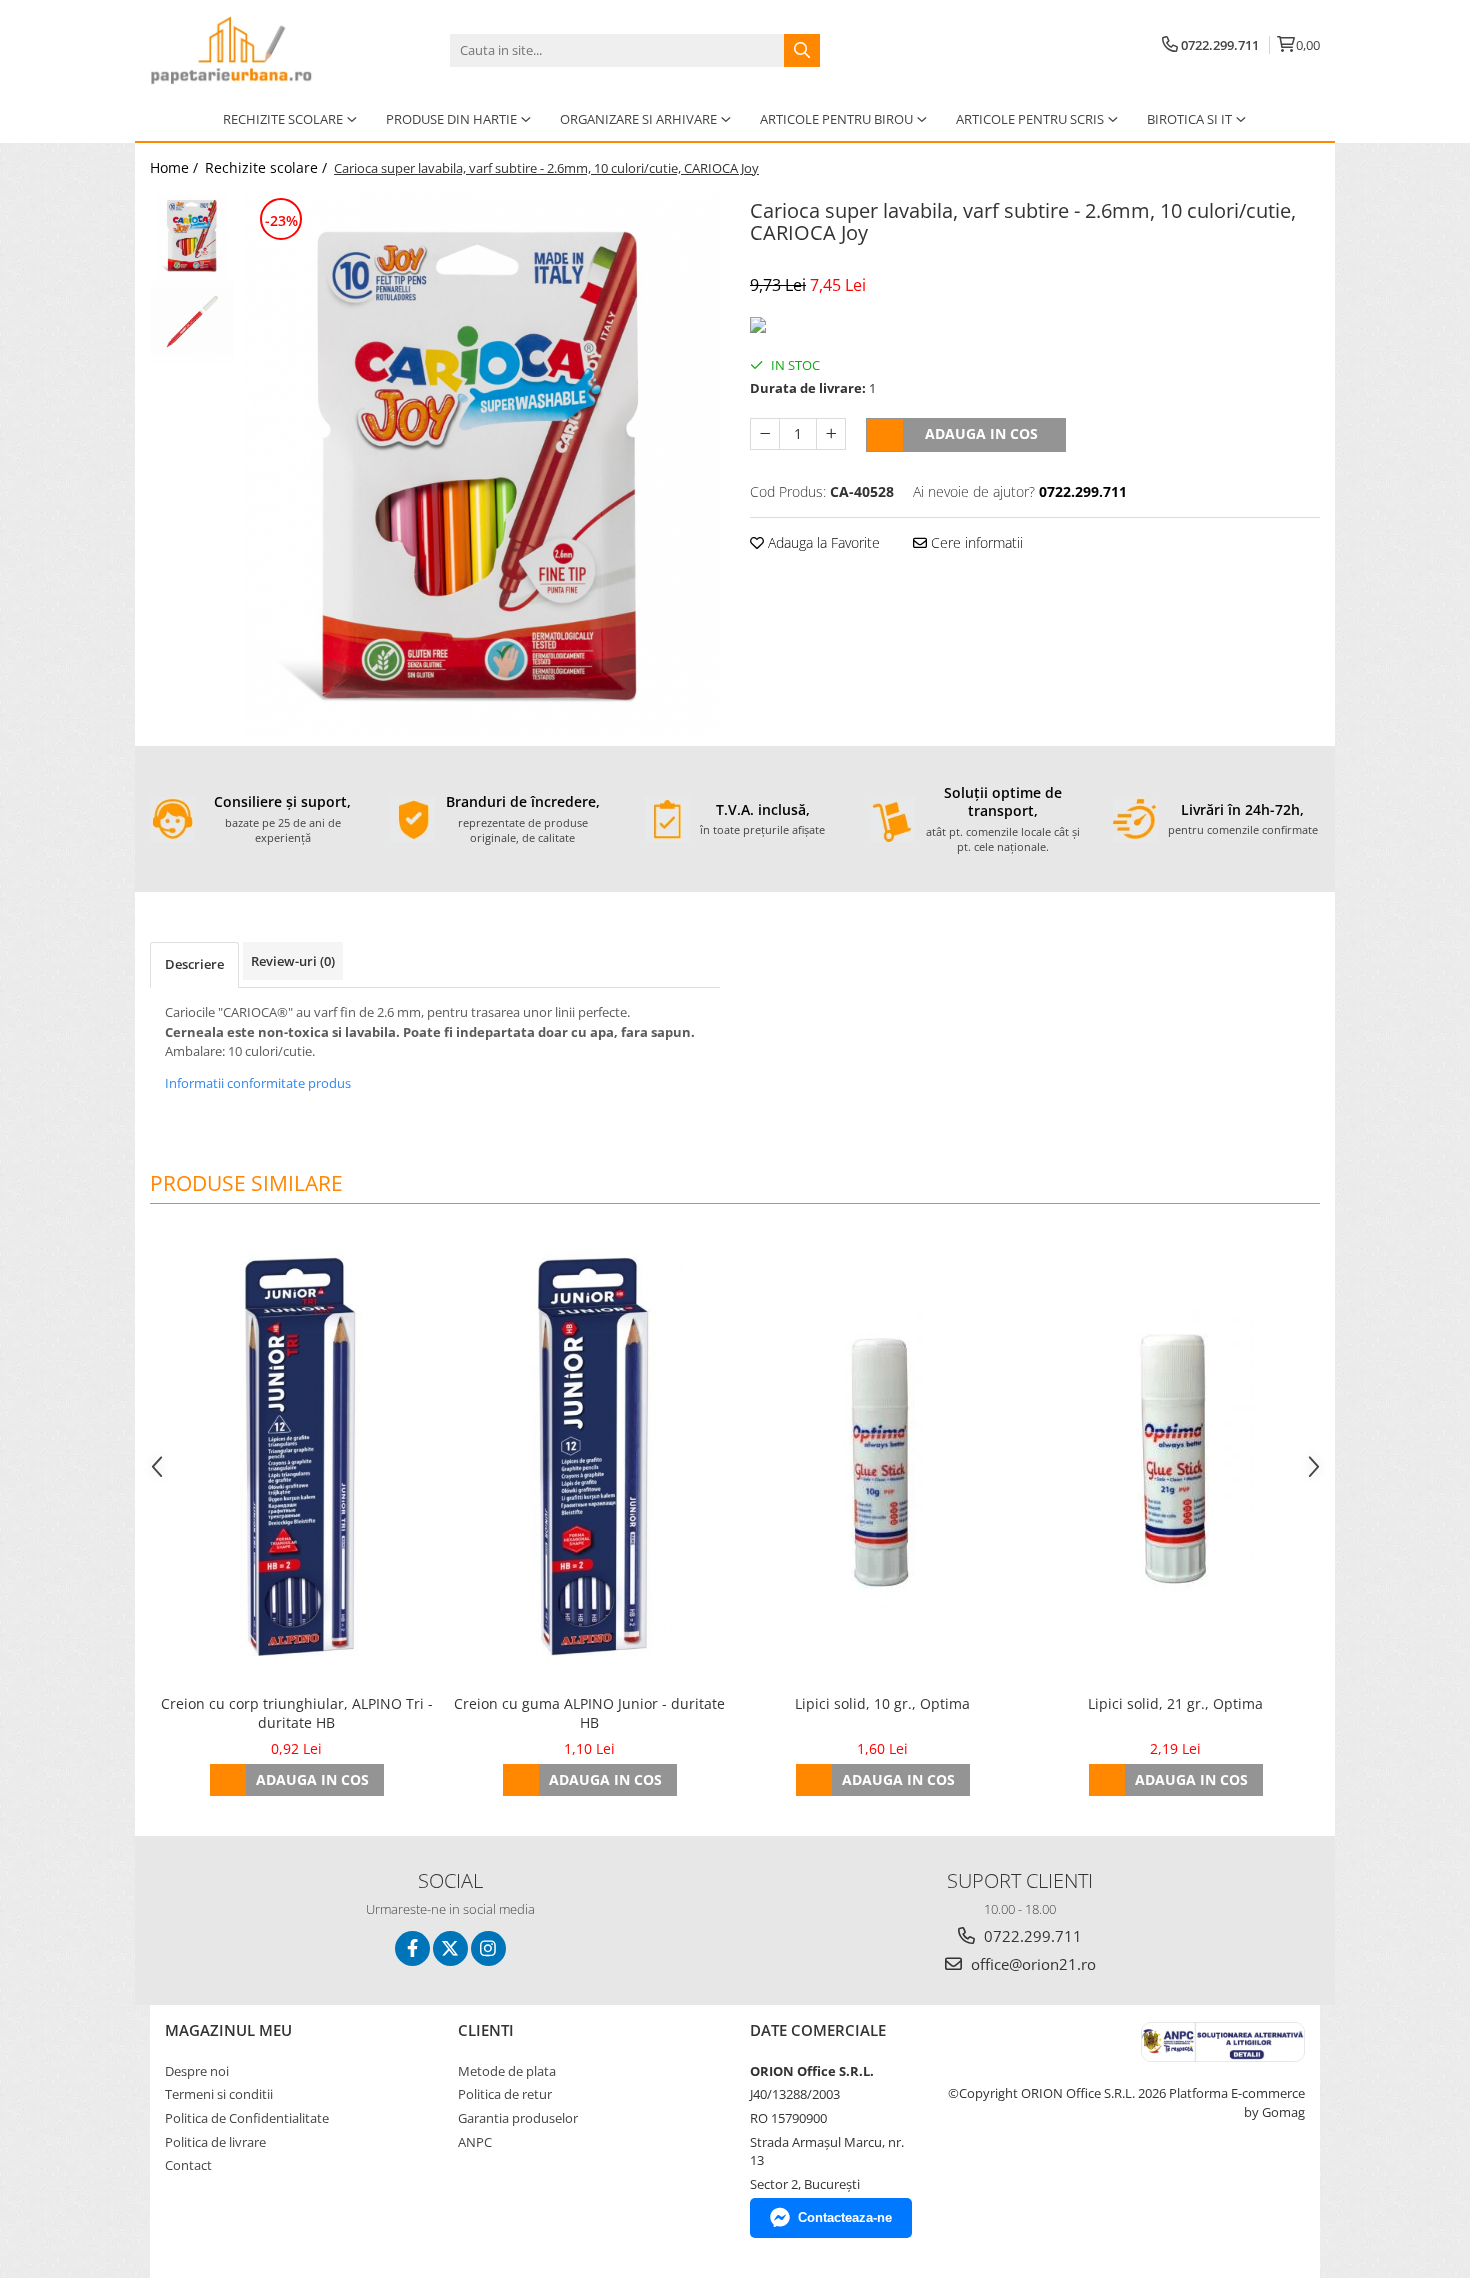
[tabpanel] (482, 464)
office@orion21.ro (1031, 1964)
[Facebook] (412, 1948)
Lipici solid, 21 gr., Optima (1175, 1703)
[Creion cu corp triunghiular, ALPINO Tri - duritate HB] (296, 1459)
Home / (176, 167)
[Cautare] (802, 50)
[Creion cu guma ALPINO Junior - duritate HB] (589, 1459)
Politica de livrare (215, 2142)
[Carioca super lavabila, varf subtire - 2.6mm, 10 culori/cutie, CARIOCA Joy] (482, 464)
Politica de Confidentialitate (247, 2118)
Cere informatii (975, 542)
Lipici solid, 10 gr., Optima (882, 1703)
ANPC (475, 2142)
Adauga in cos (981, 433)
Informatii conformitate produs (258, 1083)
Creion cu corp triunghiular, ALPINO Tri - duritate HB (297, 1713)
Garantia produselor (518, 2118)
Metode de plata (507, 2071)
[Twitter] (450, 1948)
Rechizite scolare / (268, 167)
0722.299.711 (1031, 1936)
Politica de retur (505, 2094)
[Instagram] (488, 1948)
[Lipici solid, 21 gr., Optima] (1175, 1459)
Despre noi (197, 2071)
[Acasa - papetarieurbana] (250, 50)
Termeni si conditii (219, 2094)
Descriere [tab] (194, 964)
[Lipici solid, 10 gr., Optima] (882, 1459)
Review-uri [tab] (293, 961)
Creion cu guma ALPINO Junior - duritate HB (589, 1713)
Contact (188, 2165)
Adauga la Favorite (822, 542)
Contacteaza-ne (845, 2217)
